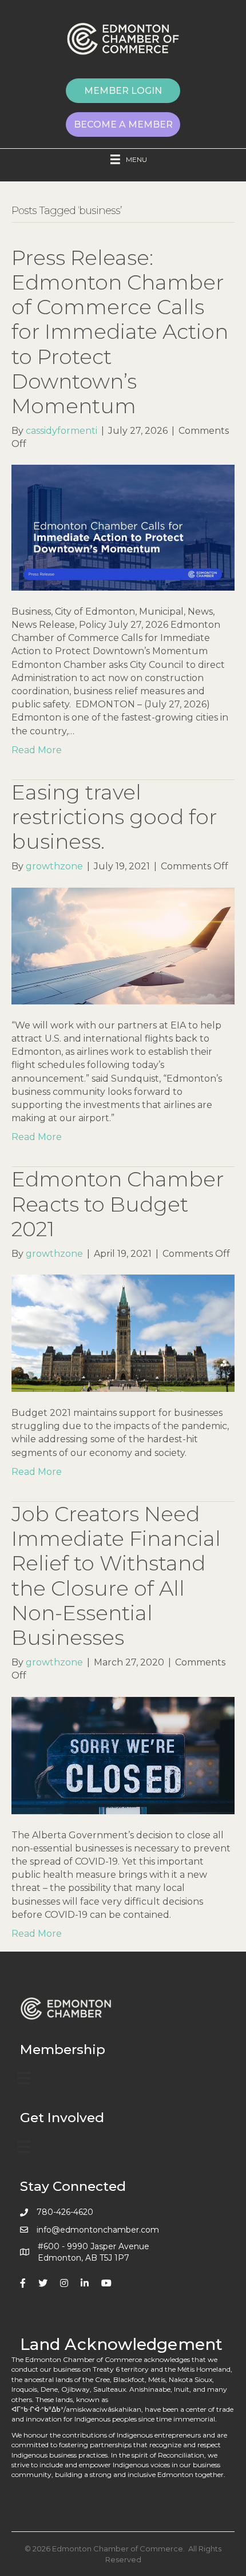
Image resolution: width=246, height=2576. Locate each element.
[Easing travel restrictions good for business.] (123, 945)
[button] (123, 91)
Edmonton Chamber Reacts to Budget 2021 (118, 1204)
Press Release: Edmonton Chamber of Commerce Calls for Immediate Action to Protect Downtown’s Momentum (120, 332)
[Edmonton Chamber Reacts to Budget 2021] (123, 1333)
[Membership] (24, 2078)
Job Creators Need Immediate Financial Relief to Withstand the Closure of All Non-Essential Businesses (116, 1576)
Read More (37, 750)
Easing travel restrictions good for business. (114, 817)
